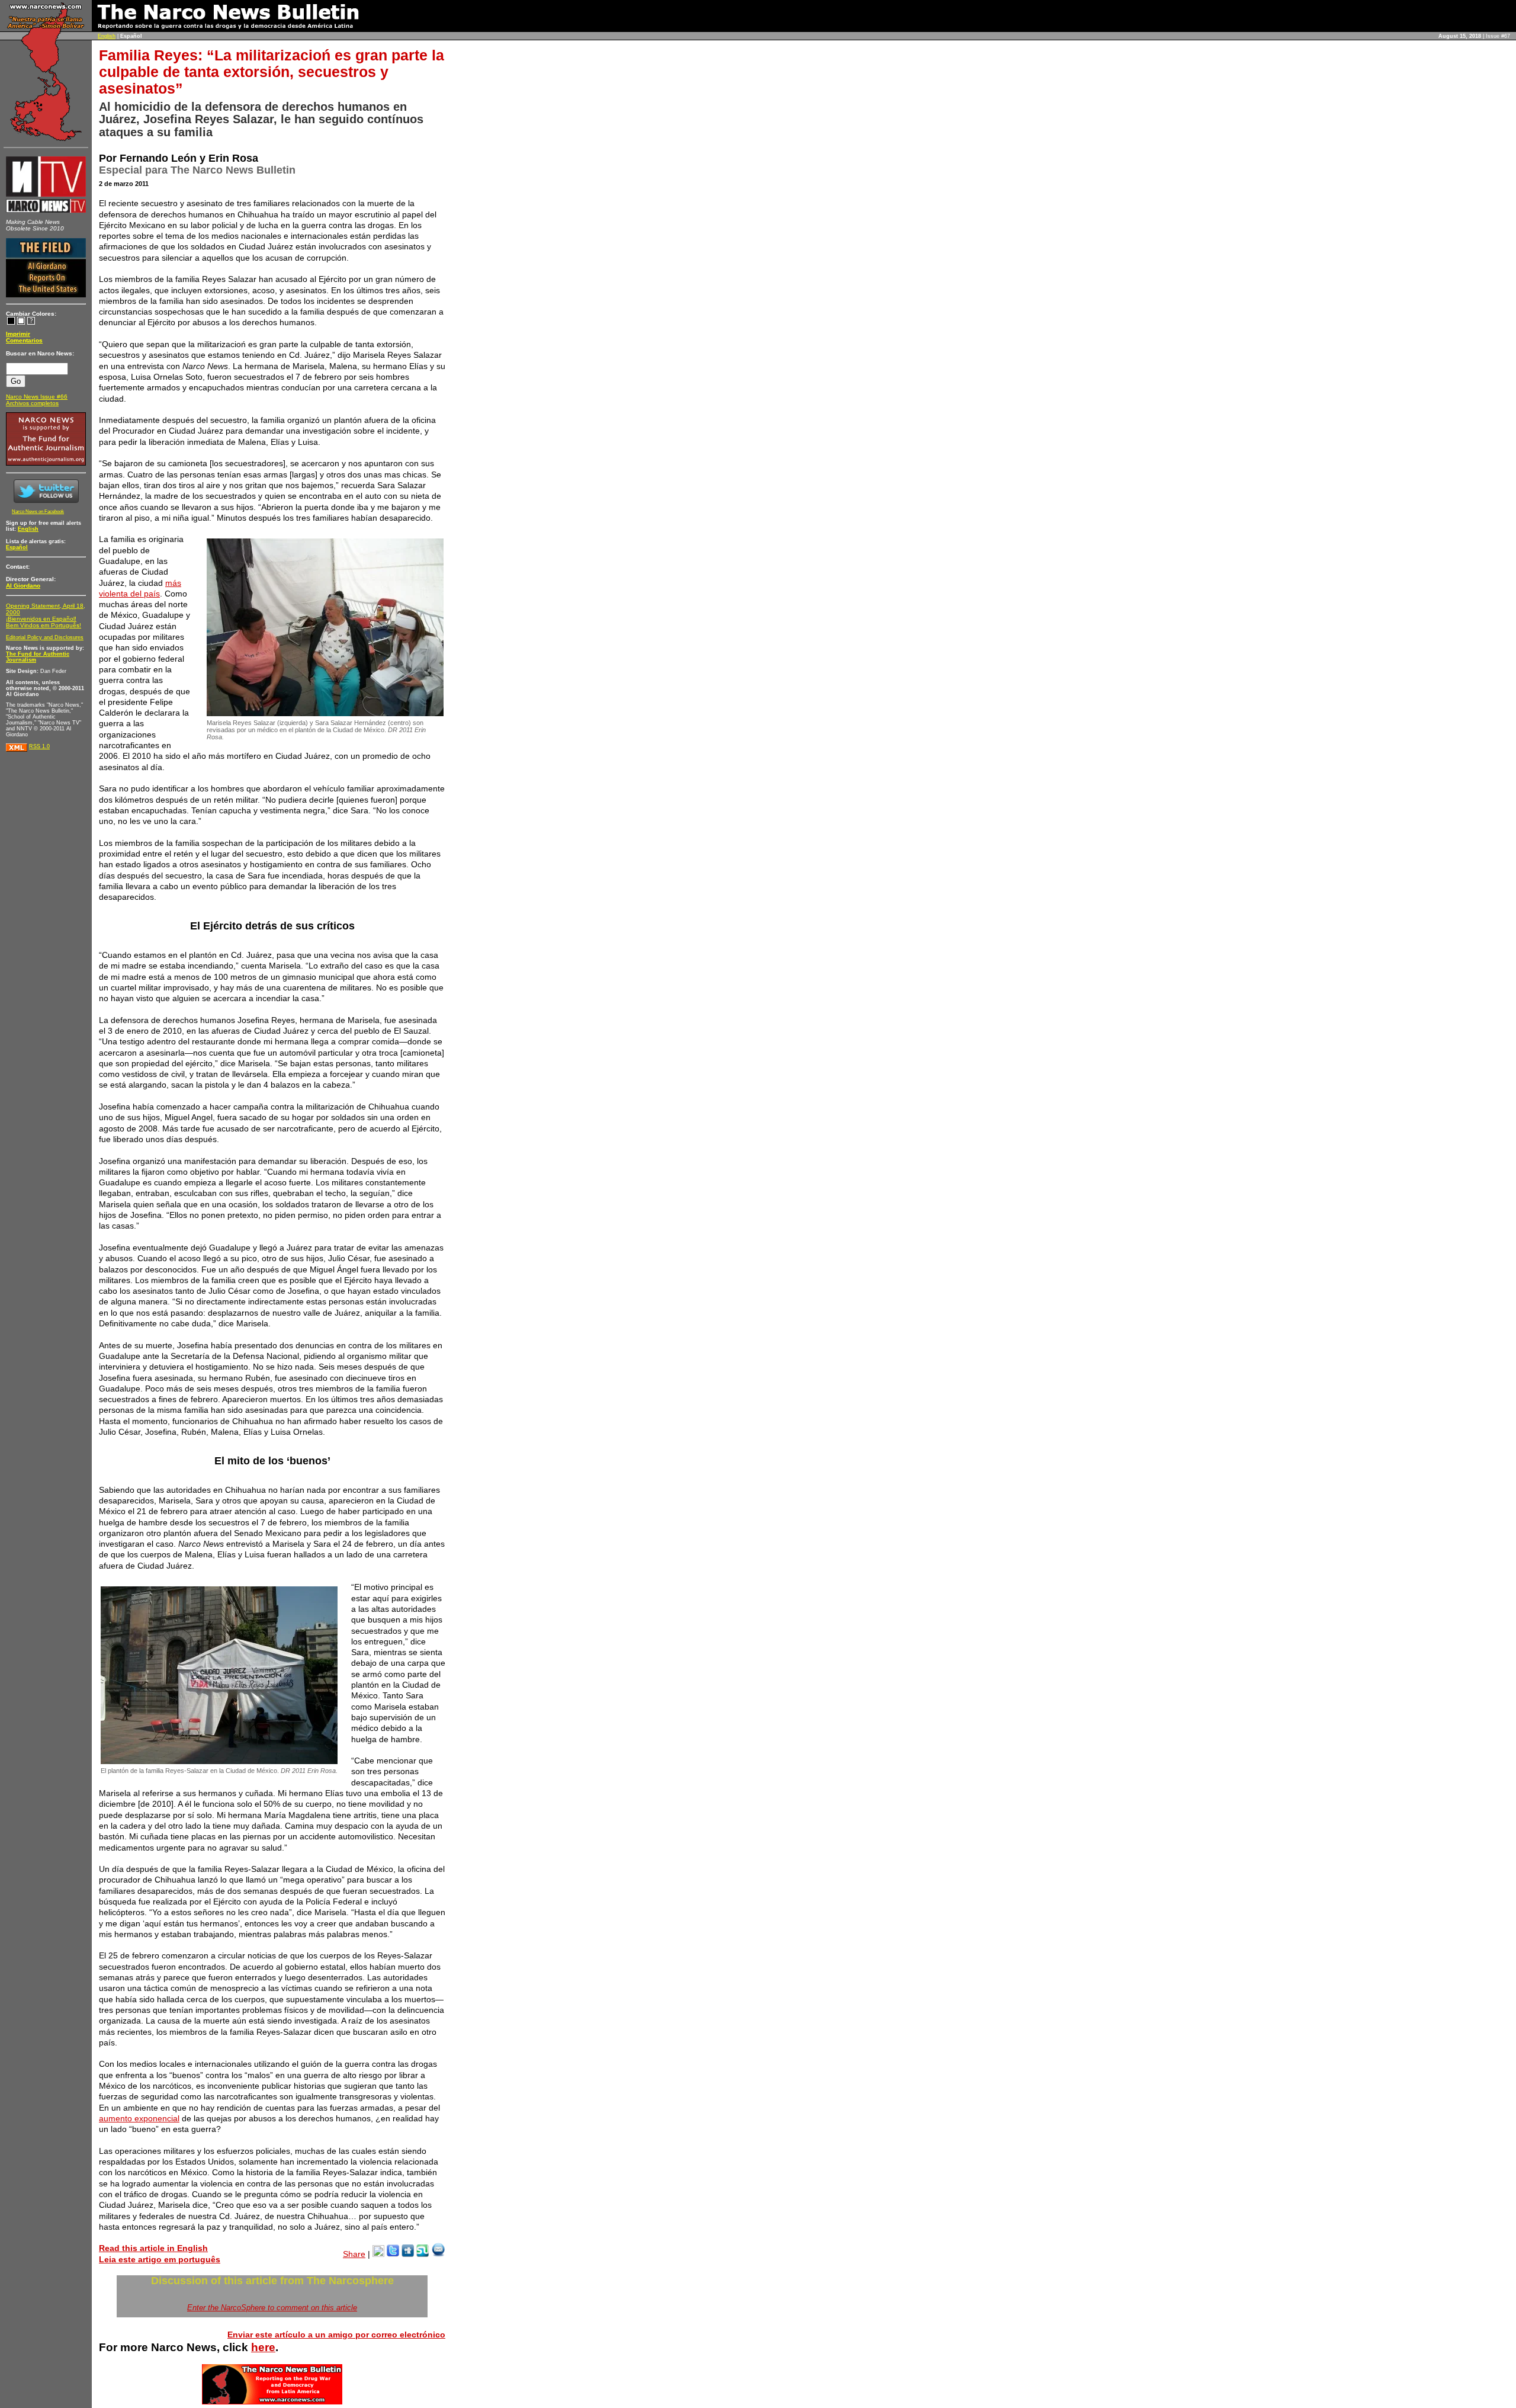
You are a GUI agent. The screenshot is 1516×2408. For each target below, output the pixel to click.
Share (354, 2254)
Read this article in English (153, 2248)
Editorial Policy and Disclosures (45, 637)
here (263, 2347)
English (107, 36)
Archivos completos (32, 403)
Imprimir (18, 334)
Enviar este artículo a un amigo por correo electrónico (336, 2335)
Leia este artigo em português (160, 2259)
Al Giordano (23, 586)
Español (17, 547)
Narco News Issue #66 (37, 397)
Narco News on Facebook (38, 512)
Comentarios (24, 340)
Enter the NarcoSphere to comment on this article (272, 2308)
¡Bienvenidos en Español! (41, 619)
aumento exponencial (139, 2118)
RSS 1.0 (39, 746)
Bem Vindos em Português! (44, 625)
